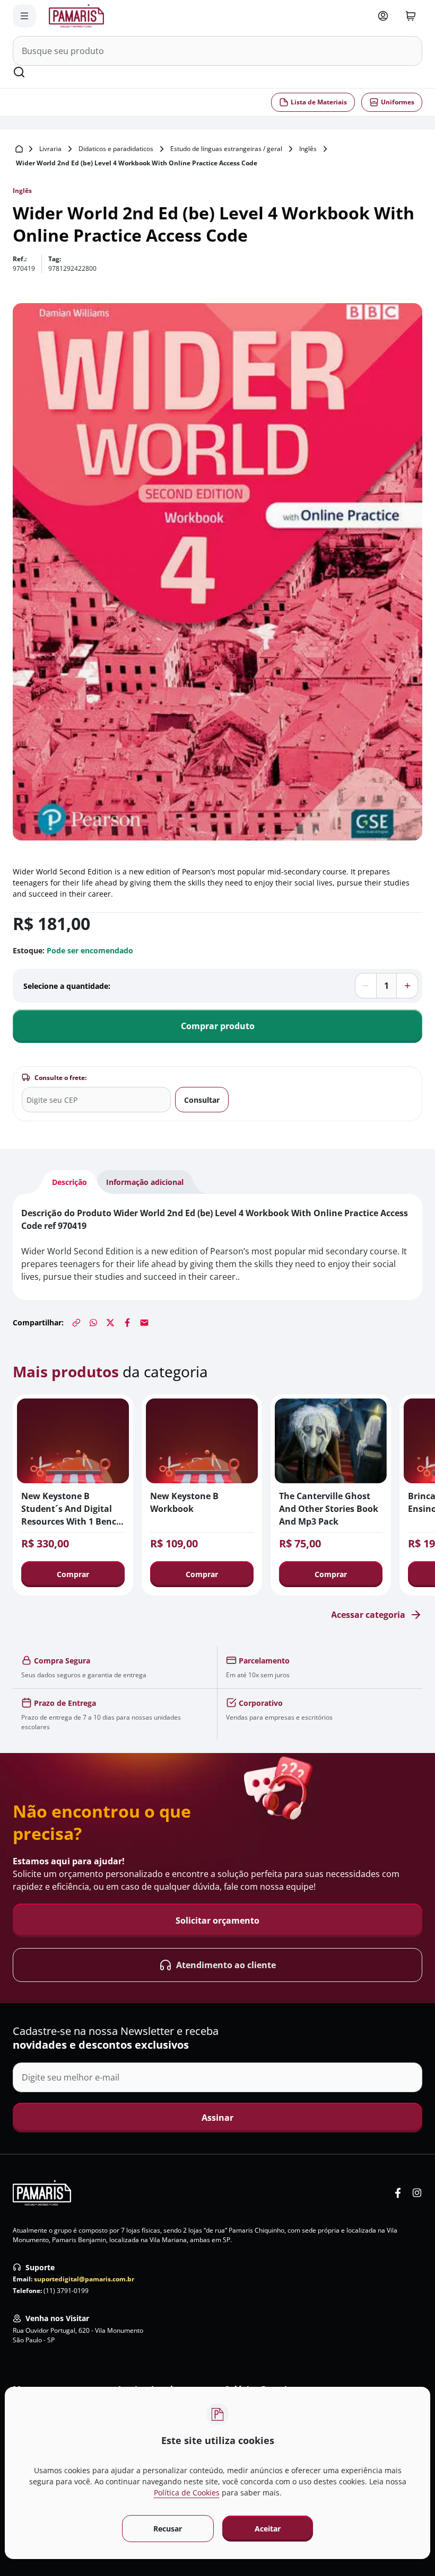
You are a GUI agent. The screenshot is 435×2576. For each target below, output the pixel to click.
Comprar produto (218, 1026)
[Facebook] (127, 1323)
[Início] (19, 149)
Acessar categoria (368, 1615)
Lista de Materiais (319, 102)
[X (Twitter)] (110, 1323)
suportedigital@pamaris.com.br (84, 2279)
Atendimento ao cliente (226, 1965)
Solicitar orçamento (217, 1920)
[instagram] (417, 2193)
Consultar (202, 1100)
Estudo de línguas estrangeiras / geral (226, 149)
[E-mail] (144, 1323)
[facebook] (398, 2193)
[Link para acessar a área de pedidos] (383, 16)
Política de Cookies (187, 2493)
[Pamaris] (42, 2193)
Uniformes (398, 102)
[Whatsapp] (93, 1323)
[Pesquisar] (19, 72)
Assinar (217, 2118)
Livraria (50, 149)
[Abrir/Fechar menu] (24, 16)
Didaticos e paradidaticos (116, 149)
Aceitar (268, 2529)
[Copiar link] (76, 1323)
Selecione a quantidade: (67, 986)
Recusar (168, 2529)
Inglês (308, 149)
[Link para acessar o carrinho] (411, 16)
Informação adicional (145, 1182)
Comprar (73, 1574)
